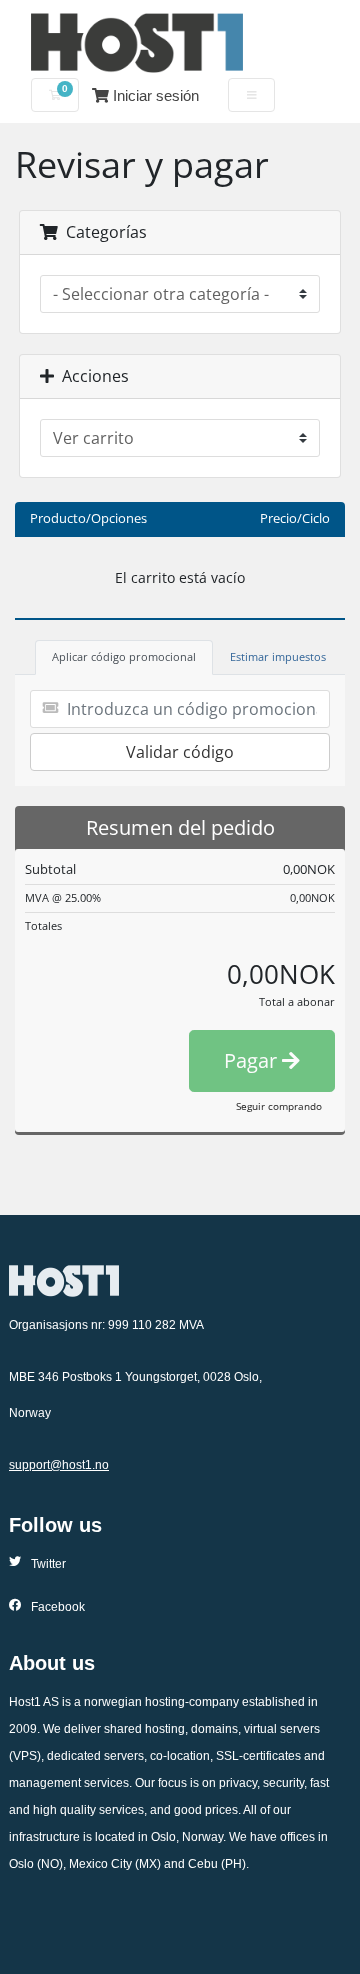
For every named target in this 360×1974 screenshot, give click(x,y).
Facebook (58, 1607)
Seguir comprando (279, 1106)
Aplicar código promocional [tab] (124, 656)
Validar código (180, 752)
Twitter (48, 1564)
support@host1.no (59, 1465)
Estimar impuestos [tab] (278, 656)
